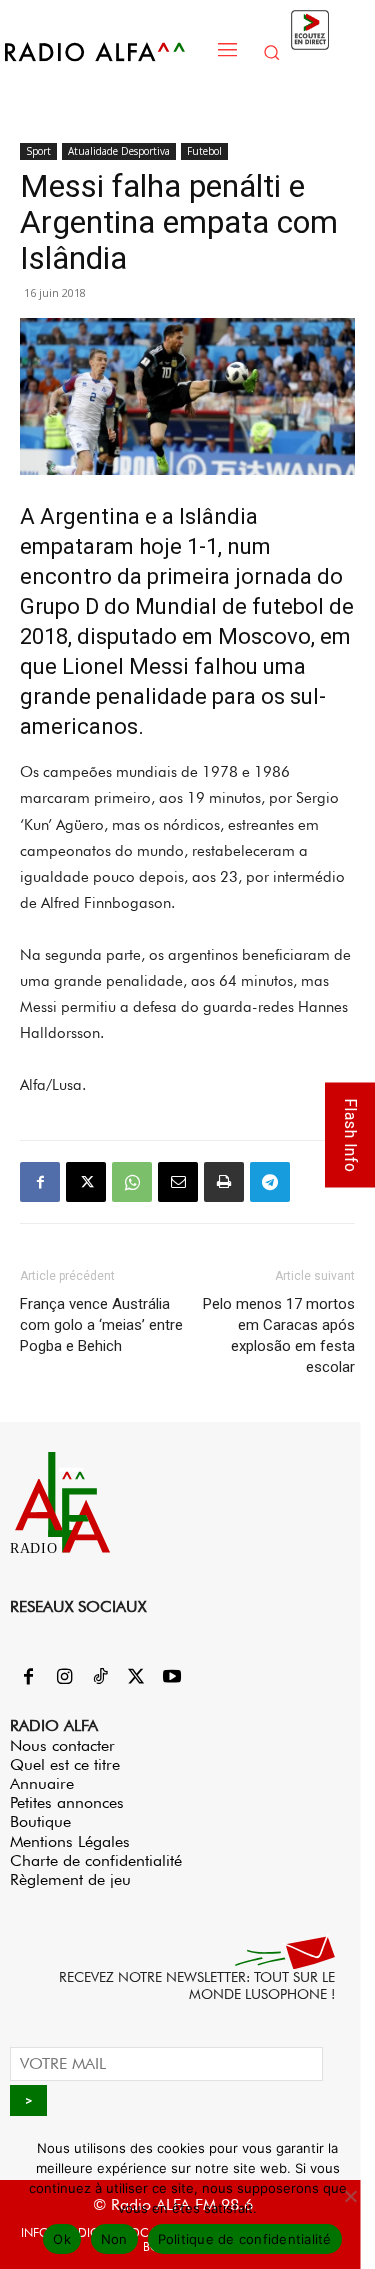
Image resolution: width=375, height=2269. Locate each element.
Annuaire (42, 1783)
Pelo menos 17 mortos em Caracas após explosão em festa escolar (279, 1335)
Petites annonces (67, 1802)
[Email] (178, 1182)
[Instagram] (64, 1678)
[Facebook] (40, 1182)
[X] (86, 1182)
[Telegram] (270, 1182)
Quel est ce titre (65, 1764)
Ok (62, 2239)
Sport (38, 151)
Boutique (40, 1821)
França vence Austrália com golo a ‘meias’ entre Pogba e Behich (101, 1325)
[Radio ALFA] (105, 51)
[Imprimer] (224, 1182)
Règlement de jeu (70, 1879)
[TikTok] (100, 1678)
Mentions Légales (70, 1841)
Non (114, 2239)
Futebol (204, 151)
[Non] (350, 2196)
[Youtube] (172, 1678)
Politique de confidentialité (245, 2239)
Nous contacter (62, 1745)
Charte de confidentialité (96, 1860)
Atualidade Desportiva (119, 151)
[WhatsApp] (132, 1182)
